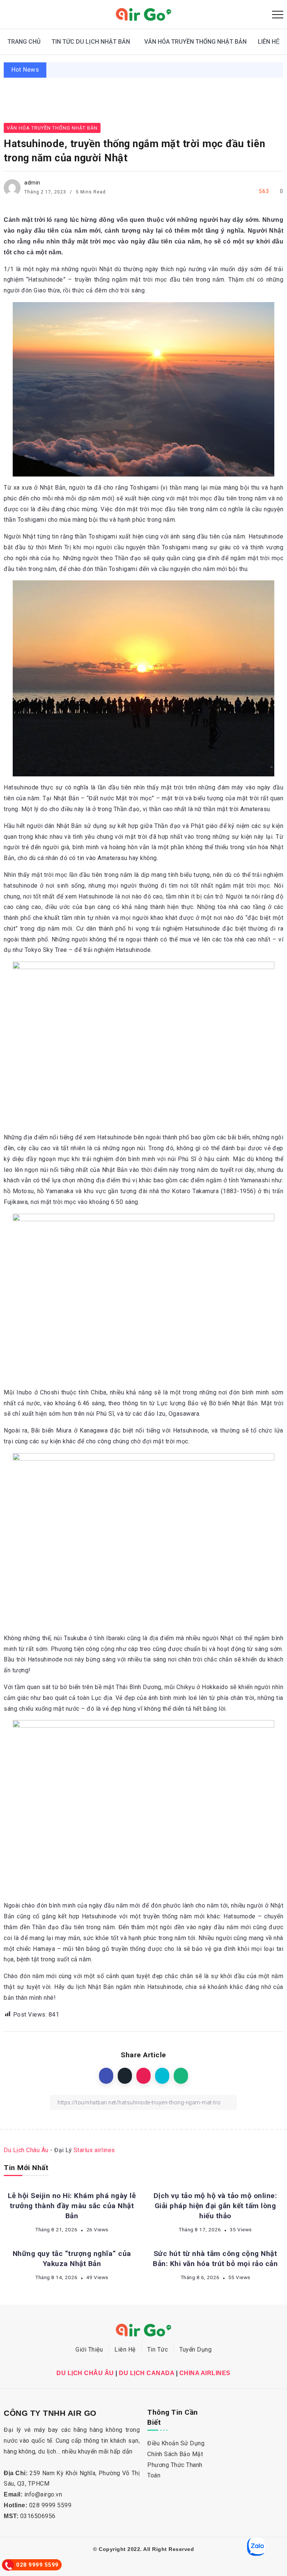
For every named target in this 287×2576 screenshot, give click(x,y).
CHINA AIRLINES (205, 2373)
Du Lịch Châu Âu (26, 2150)
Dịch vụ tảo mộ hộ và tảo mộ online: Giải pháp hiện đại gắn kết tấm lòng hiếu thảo (215, 2206)
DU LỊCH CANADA (146, 2373)
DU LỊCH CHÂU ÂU (85, 2373)
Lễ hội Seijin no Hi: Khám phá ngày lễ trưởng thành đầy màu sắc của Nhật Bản (72, 2206)
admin (32, 183)
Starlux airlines (94, 2150)
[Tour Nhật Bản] (143, 14)
